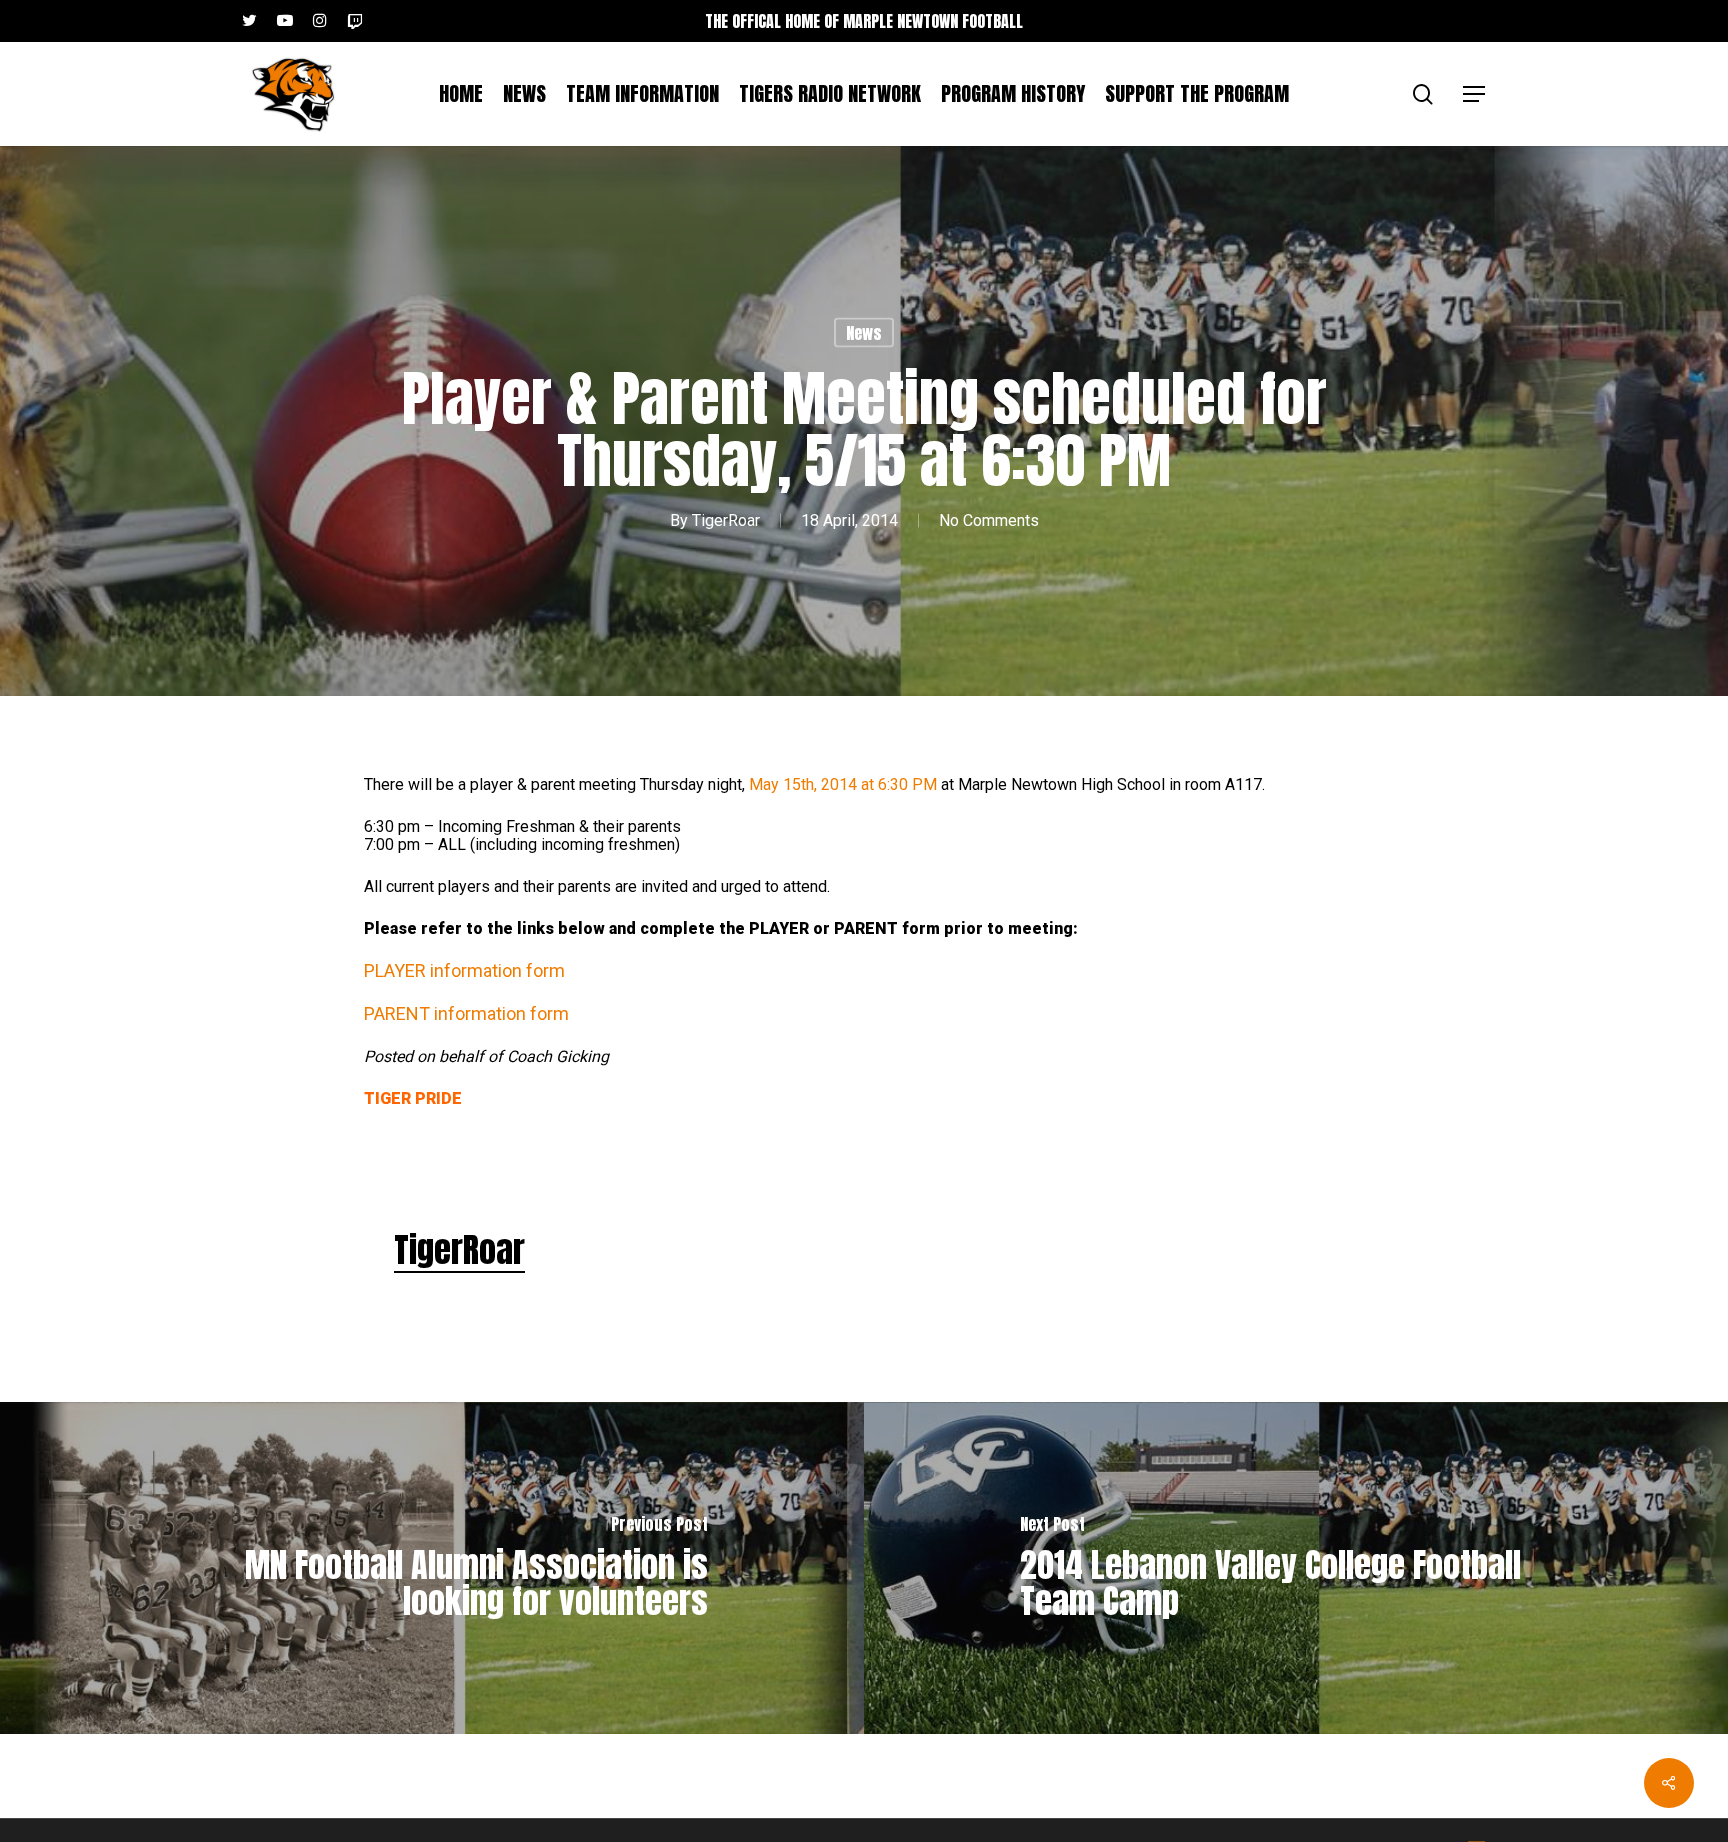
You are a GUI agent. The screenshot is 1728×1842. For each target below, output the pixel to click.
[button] (1475, 94)
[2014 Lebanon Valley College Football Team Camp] (1296, 1568)
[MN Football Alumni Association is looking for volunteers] (432, 1568)
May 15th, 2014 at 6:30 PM (843, 784)
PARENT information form (466, 1013)
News (864, 333)
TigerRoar (726, 520)
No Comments (989, 520)
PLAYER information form (464, 970)
